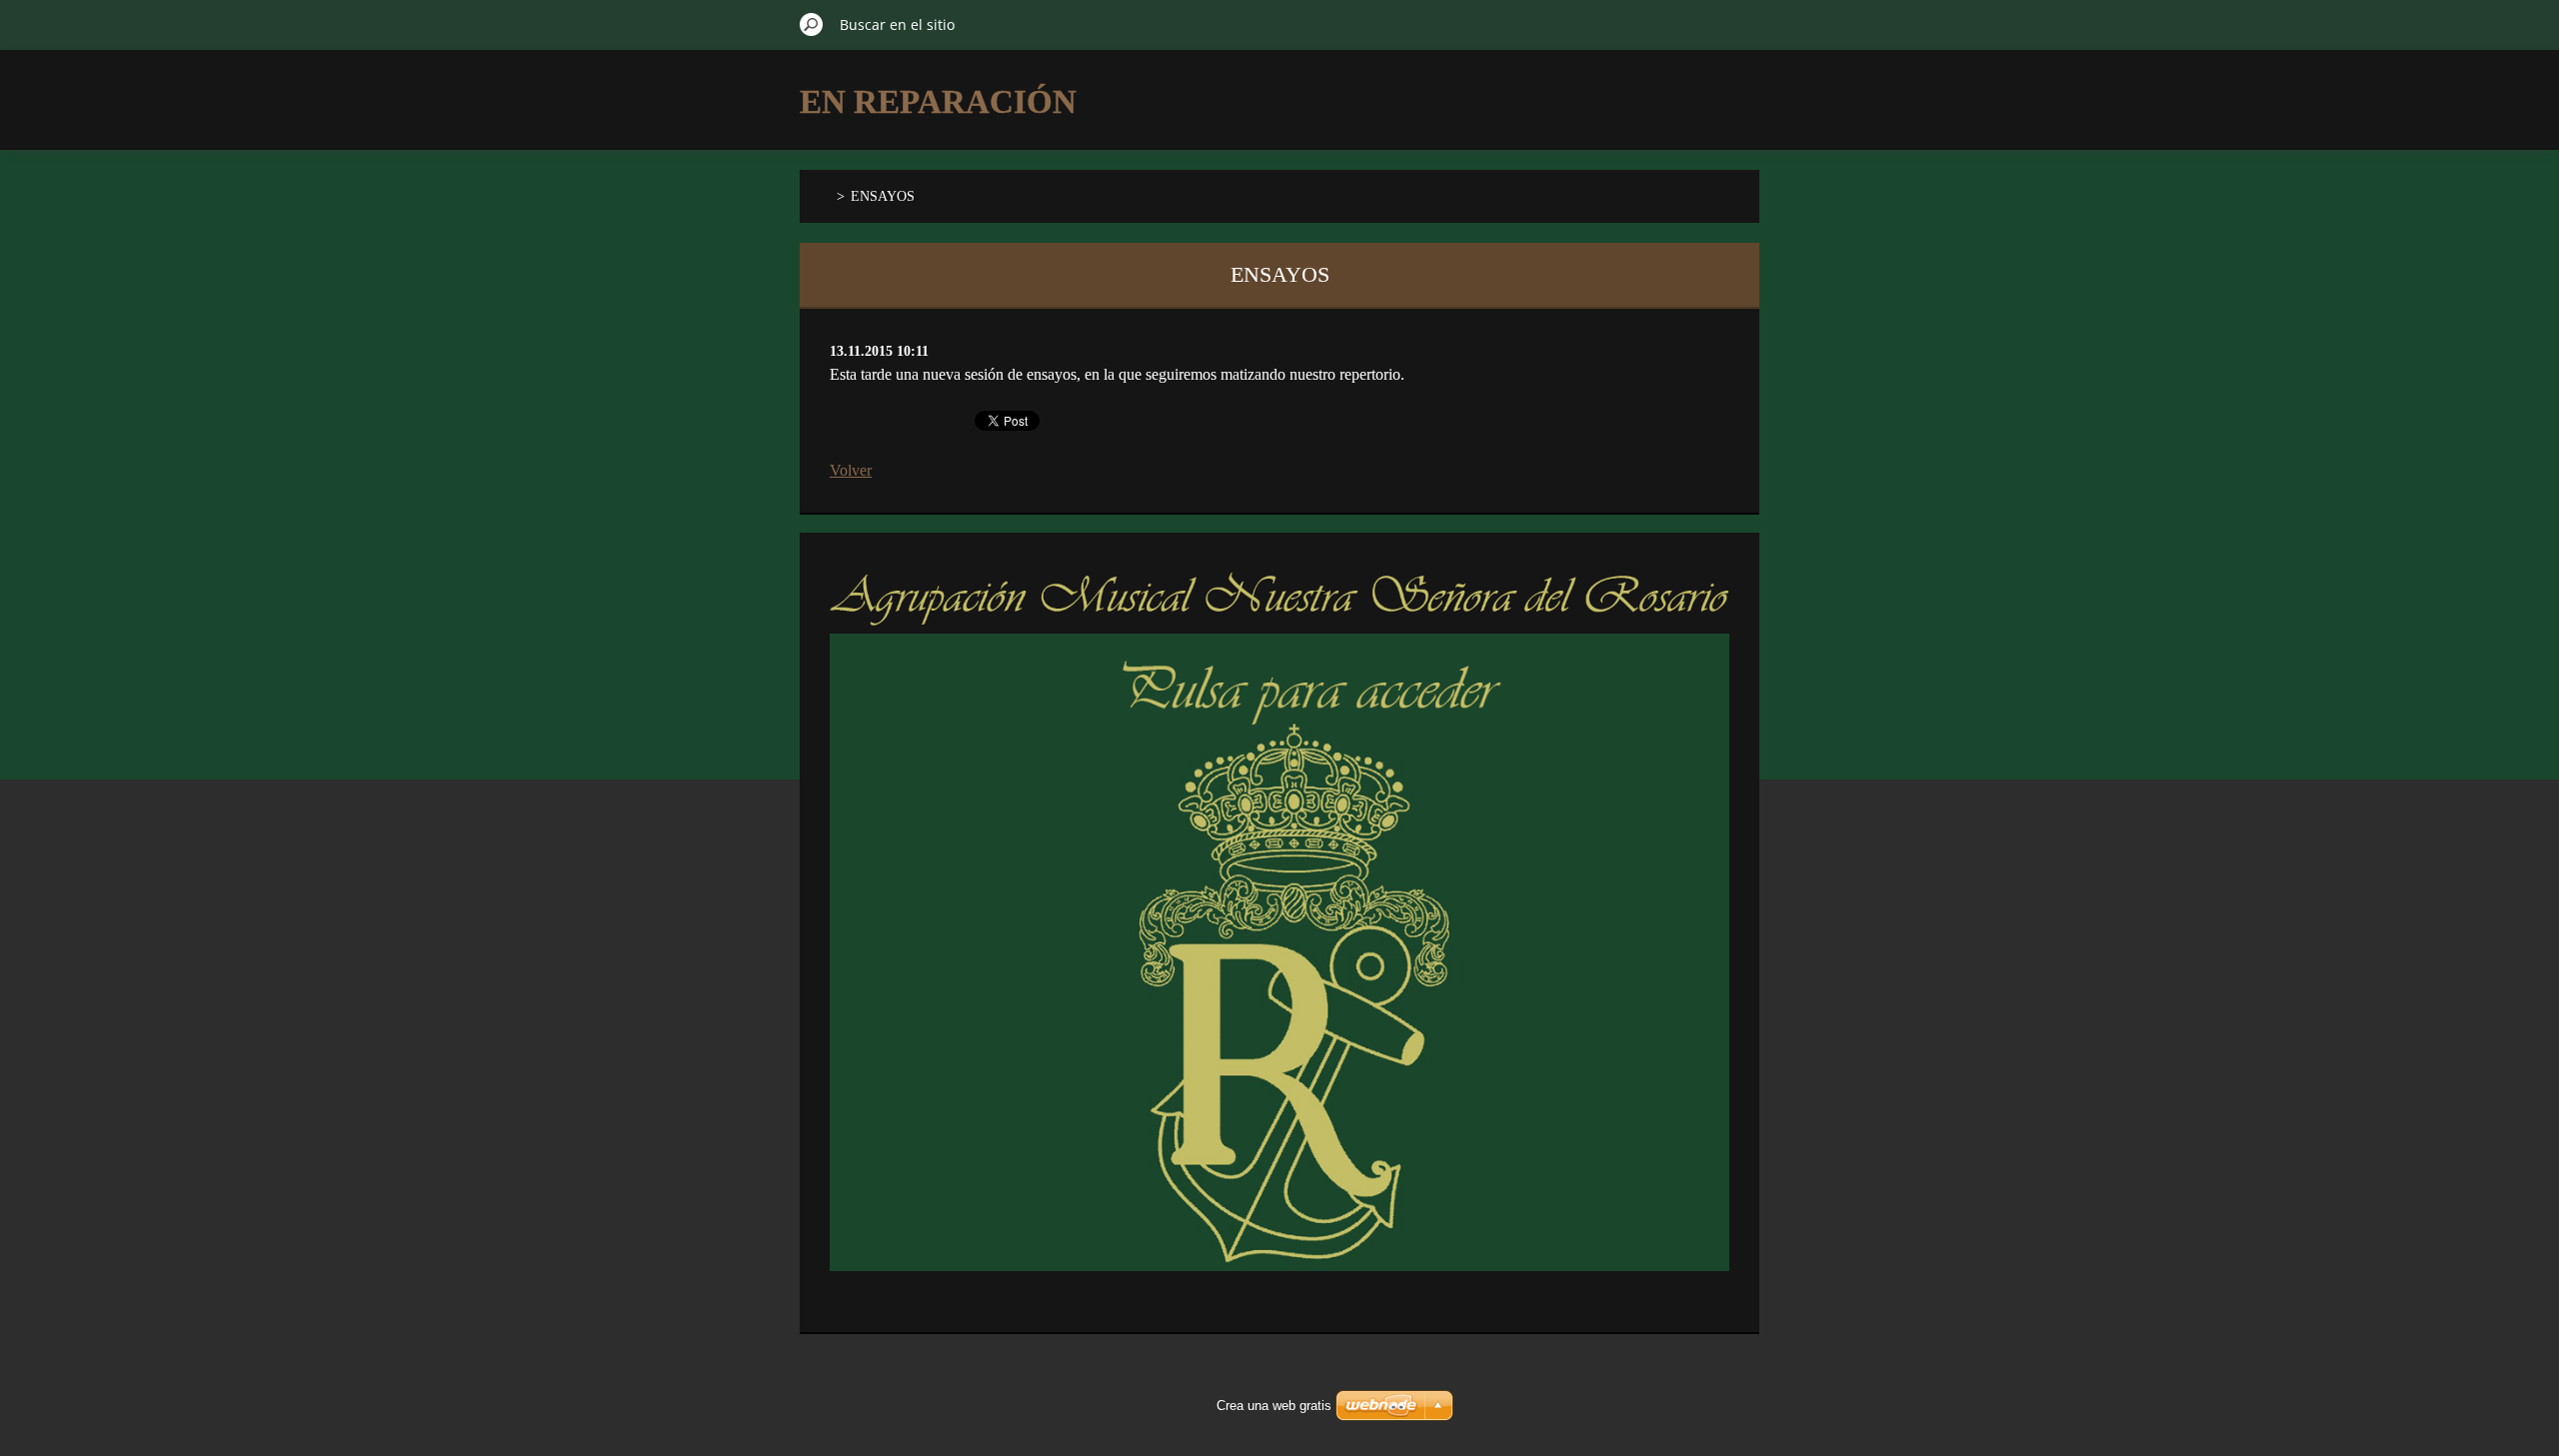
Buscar (812, 24)
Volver (851, 470)
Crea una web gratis (1274, 1406)
